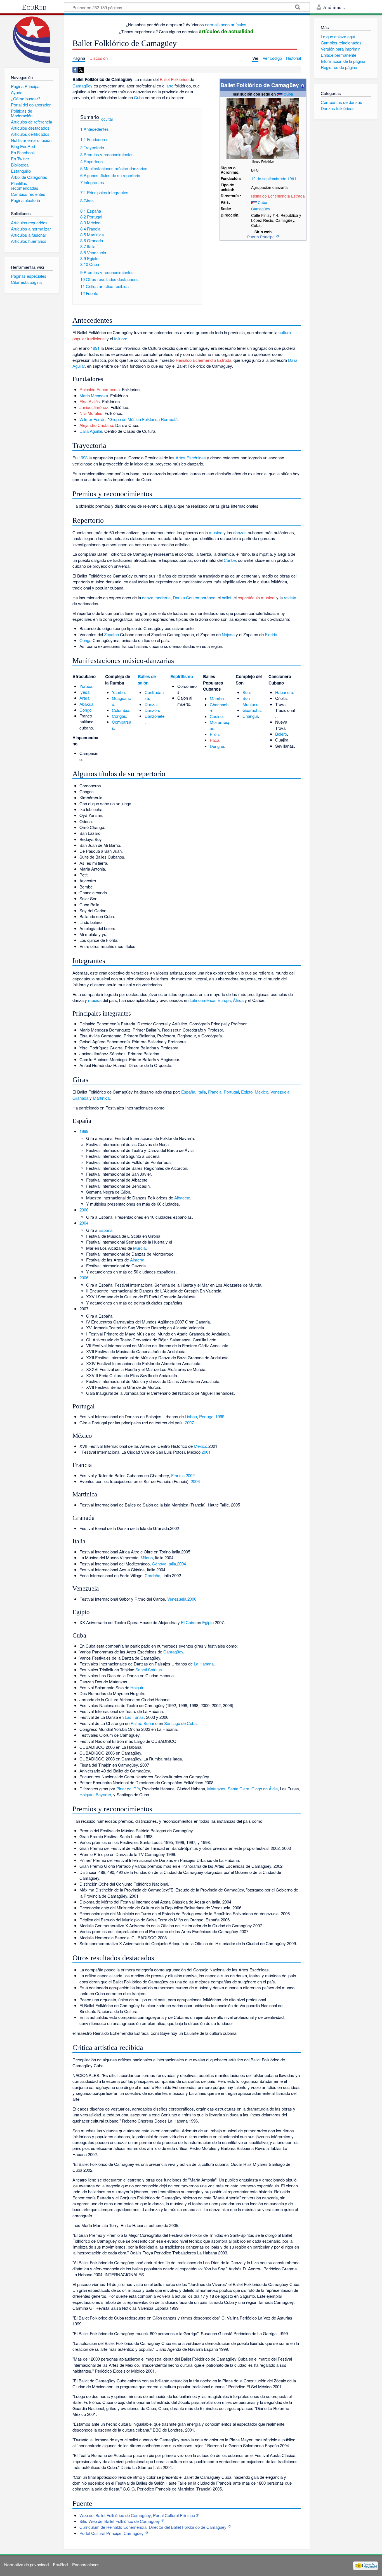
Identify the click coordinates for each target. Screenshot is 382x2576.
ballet (227, 597)
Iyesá (84, 692)
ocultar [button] (107, 119)
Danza (151, 704)
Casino (216, 716)
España (188, 1092)
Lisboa (191, 1416)
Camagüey (261, 209)
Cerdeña (152, 1575)
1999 (84, 1131)
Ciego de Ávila (265, 1789)
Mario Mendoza (94, 395)
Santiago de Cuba (180, 1723)
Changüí (250, 716)
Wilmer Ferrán (92, 419)
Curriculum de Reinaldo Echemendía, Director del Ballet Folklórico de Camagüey (153, 2527)
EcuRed (34, 7)
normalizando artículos (226, 24)
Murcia (139, 1248)
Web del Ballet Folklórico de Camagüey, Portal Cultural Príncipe (137, 2515)
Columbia (121, 710)
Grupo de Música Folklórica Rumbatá (143, 419)
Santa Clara (238, 1789)
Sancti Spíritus (149, 1670)
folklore (121, 338)
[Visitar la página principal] (32, 40)
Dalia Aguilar (91, 431)
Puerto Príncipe (261, 237)
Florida (271, 634)
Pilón (214, 734)
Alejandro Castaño (96, 425)
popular (79, 338)
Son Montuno (250, 701)
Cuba (288, 94)
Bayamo (103, 1794)
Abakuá (86, 704)
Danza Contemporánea (194, 597)
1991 (292, 179)
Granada (80, 1098)
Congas (119, 716)
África (238, 1000)
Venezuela (280, 1092)
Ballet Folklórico (174, 79)
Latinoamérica (202, 1000)
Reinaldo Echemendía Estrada (278, 196)
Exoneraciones (86, 2564)
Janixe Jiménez (94, 407)
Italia (202, 1092)
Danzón (152, 710)
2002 (190, 1475)
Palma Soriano (144, 1723)
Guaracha (252, 710)
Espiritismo (182, 676)
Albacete (182, 1198)
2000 (84, 1210)
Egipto (247, 1092)
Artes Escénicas (191, 458)
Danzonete (155, 716)
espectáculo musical (256, 597)
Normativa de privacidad (26, 2564)
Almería (137, 1260)
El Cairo (188, 1622)
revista (290, 597)
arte (170, 86)
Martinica (101, 1098)
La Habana (204, 1664)
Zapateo (111, 634)
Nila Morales (91, 413)
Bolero (281, 734)
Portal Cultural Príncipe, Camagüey (112, 2533)
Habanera (284, 692)
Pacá (214, 740)
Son (246, 692)
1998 (83, 458)
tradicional (96, 338)
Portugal (231, 1092)
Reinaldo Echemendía (100, 389)
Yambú (118, 692)
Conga (85, 640)
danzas (240, 532)
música (216, 532)
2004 (84, 1223)
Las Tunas (134, 1717)
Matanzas (216, 1789)
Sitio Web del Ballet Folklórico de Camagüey (120, 2521)
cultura (285, 332)
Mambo (217, 698)
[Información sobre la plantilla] (303, 85)
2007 (189, 1423)
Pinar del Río (128, 1789)
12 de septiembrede (269, 179)
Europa (224, 1000)
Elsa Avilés (90, 401)
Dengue (217, 746)
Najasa (228, 634)
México (261, 1092)
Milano (147, 1557)
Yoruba (86, 686)
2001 (206, 1452)
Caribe (230, 560)
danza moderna (156, 597)
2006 (84, 1278)
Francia (215, 1092)
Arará (84, 698)
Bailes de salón (147, 679)
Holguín (137, 1687)
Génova (159, 1564)
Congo (85, 710)
